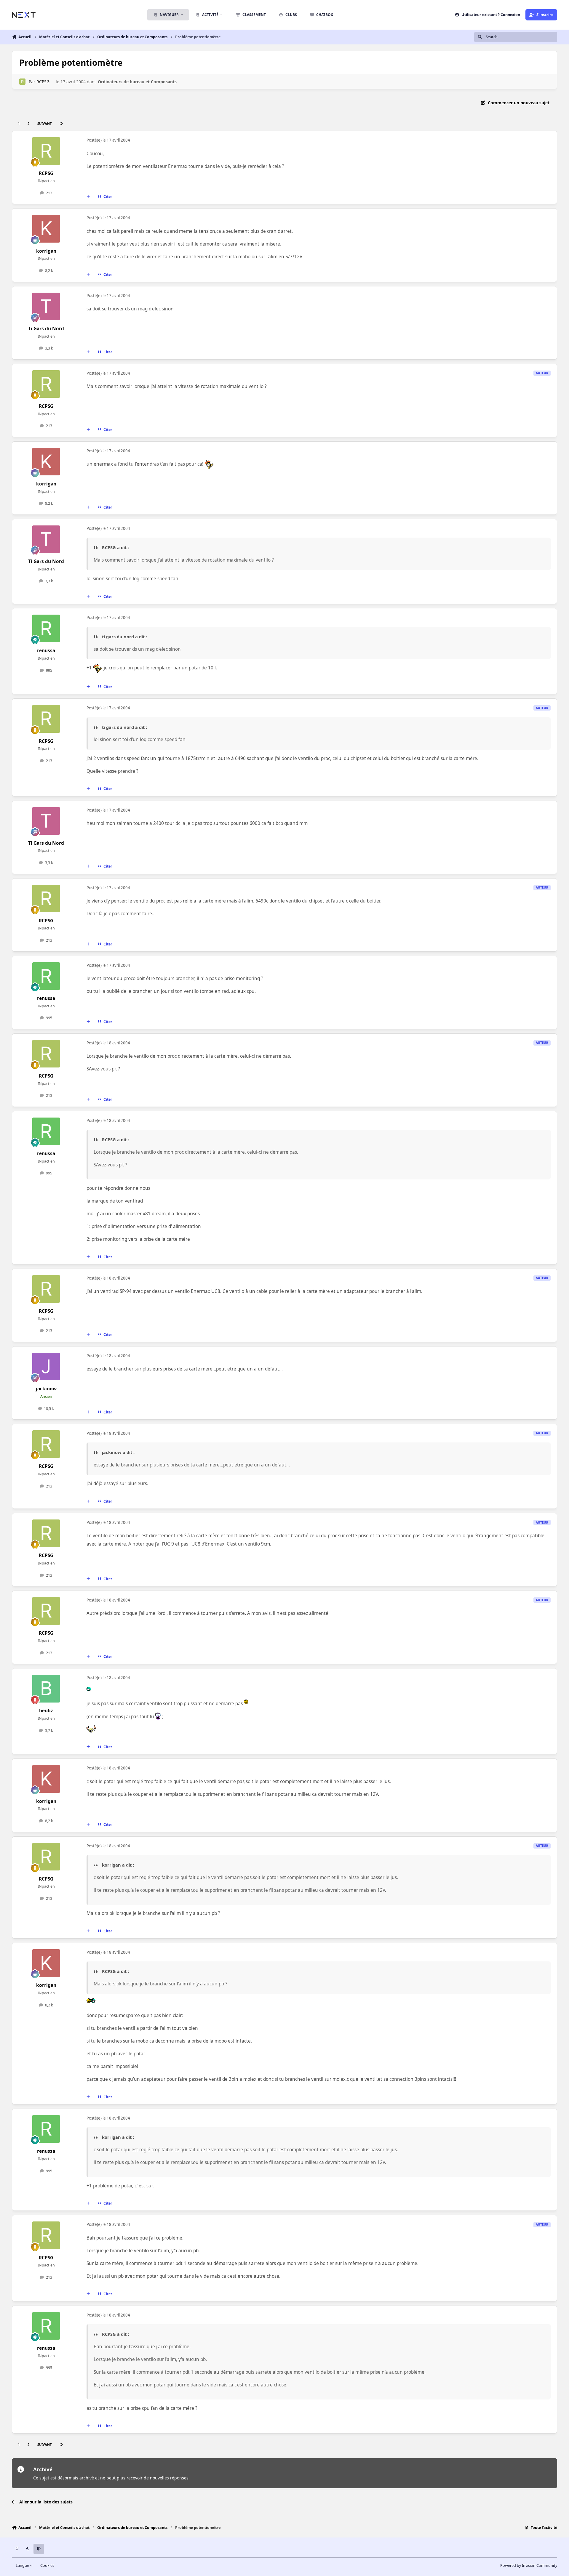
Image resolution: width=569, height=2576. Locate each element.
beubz (46, 1711)
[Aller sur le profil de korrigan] (46, 229)
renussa (46, 651)
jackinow (46, 1389)
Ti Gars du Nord (46, 329)
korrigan (46, 251)
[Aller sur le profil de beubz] (46, 1689)
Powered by (529, 2565)
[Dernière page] (61, 124)
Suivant (44, 124)
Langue (23, 2565)
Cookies (47, 2565)
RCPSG (43, 82)
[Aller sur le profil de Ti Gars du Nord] (46, 307)
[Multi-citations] (88, 197)
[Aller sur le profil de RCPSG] (22, 82)
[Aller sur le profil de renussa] (46, 629)
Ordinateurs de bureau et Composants (137, 82)
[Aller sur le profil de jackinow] (46, 1367)
